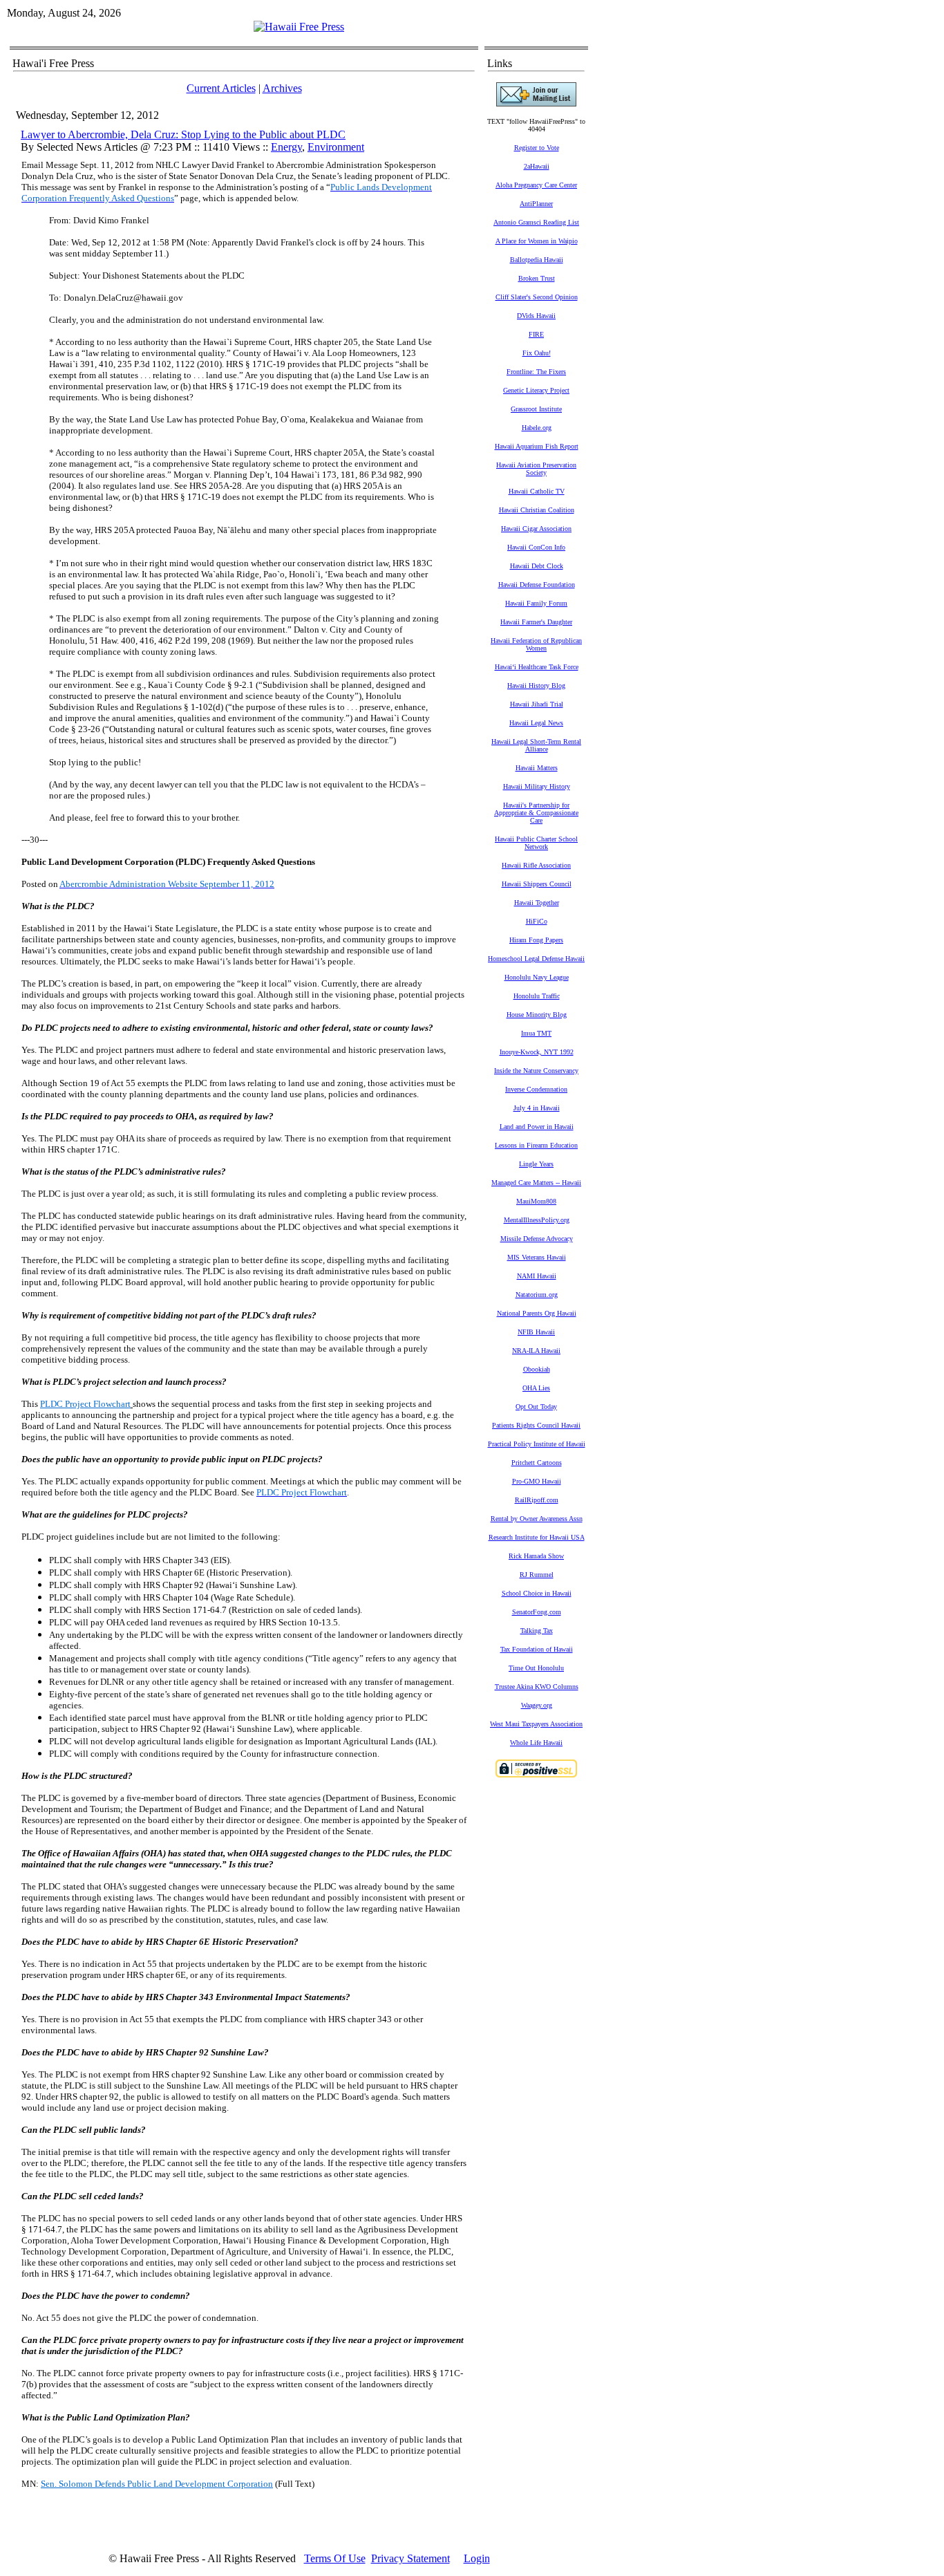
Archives (282, 88)
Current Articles (221, 88)
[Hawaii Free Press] (299, 27)
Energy (286, 147)
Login (477, 2558)
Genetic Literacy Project (536, 390)
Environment (336, 147)
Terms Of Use (335, 2558)
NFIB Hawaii (536, 1332)
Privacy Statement (410, 2558)
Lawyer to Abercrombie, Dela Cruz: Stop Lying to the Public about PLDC (183, 134)
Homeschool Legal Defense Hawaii (536, 959)
